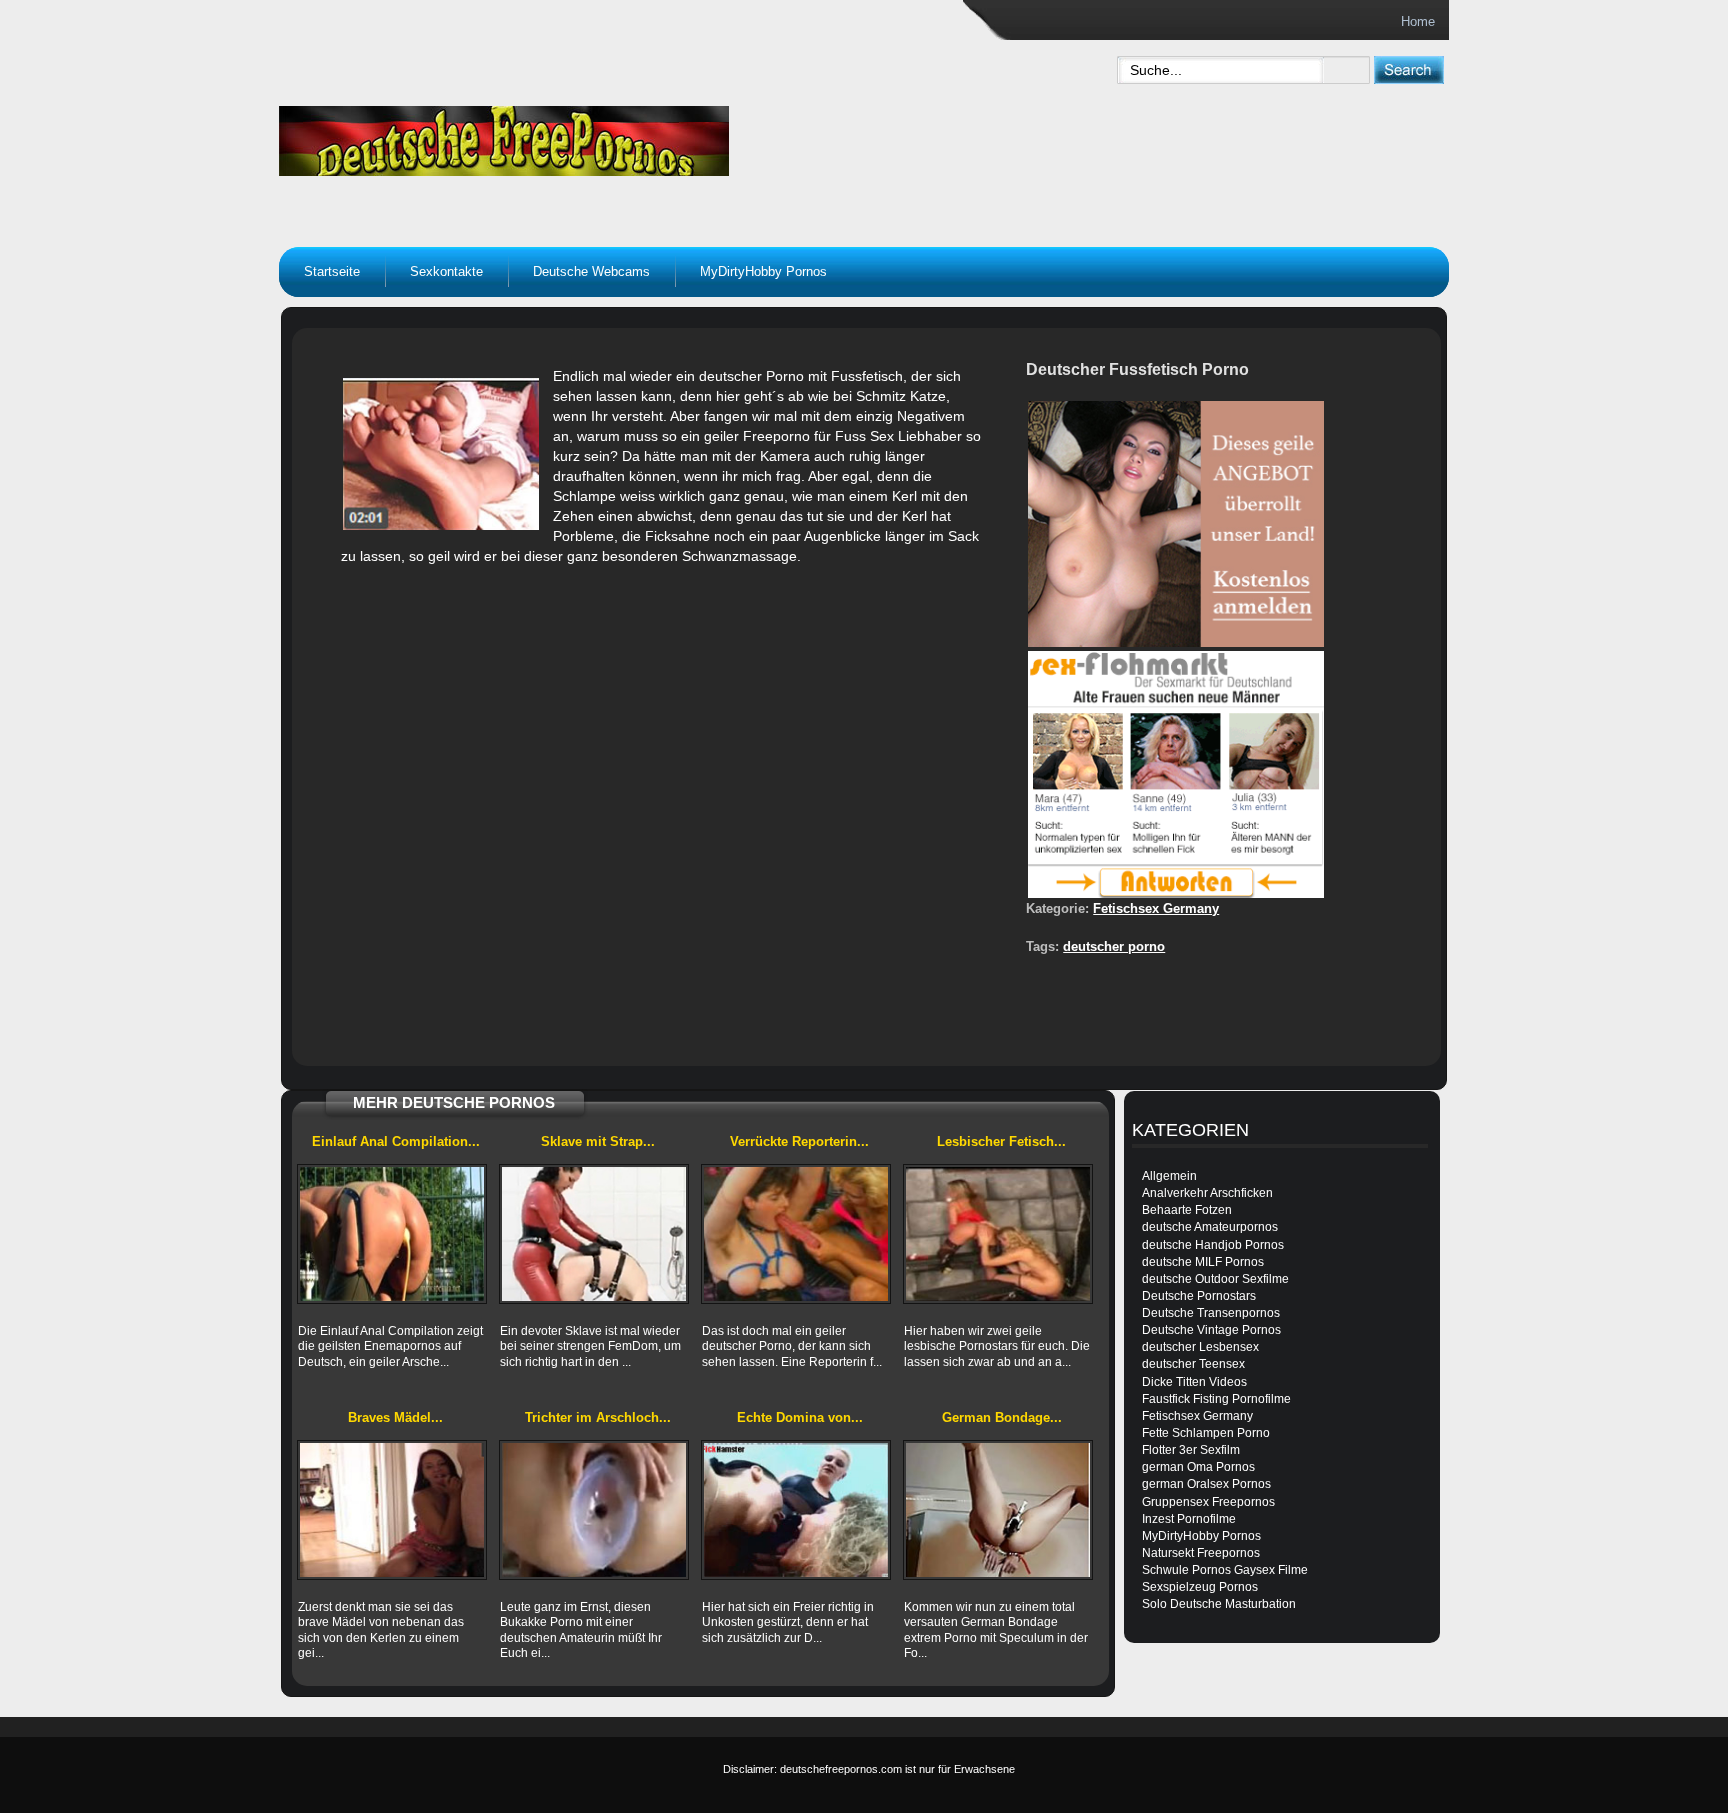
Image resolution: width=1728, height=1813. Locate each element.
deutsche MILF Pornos (1203, 1262)
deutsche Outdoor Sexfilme (1215, 1279)
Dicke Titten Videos (1194, 1382)
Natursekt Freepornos (1201, 1553)
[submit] (1408, 69)
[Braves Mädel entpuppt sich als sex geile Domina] (392, 1510)
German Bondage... (1002, 1417)
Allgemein (1169, 1176)
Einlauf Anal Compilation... (396, 1141)
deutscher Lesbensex (1200, 1347)
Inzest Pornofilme (1189, 1519)
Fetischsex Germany (1156, 908)
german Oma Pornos (1198, 1467)
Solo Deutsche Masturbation (1219, 1604)
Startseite (332, 271)
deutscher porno (1114, 946)
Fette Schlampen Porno (1206, 1433)
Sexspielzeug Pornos (1200, 1587)
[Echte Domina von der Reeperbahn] (796, 1510)
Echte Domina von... (800, 1417)
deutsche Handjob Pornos (1213, 1245)
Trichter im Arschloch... (598, 1417)
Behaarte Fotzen (1187, 1210)
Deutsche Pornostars (1199, 1296)
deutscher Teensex (1193, 1364)
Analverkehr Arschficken (1207, 1193)
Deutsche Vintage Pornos (1211, 1330)
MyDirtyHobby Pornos (763, 271)
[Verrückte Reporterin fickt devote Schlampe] (796, 1234)
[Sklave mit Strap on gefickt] (594, 1234)
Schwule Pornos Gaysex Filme (1225, 1570)
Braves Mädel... (395, 1417)
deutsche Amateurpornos (1210, 1227)
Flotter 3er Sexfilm (1191, 1450)
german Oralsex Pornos (1206, 1484)
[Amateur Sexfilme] (630, 136)
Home (1418, 21)
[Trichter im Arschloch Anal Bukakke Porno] (594, 1510)
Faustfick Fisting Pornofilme (1216, 1399)
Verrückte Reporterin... (799, 1141)
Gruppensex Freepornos (1208, 1502)
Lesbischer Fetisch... (1001, 1141)
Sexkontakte (446, 271)
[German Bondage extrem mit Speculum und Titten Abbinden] (998, 1510)
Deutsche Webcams (591, 271)
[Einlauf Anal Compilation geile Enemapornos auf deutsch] (392, 1234)
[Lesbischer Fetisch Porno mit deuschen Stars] (998, 1234)
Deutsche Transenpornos (1211, 1313)
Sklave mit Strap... (598, 1141)
